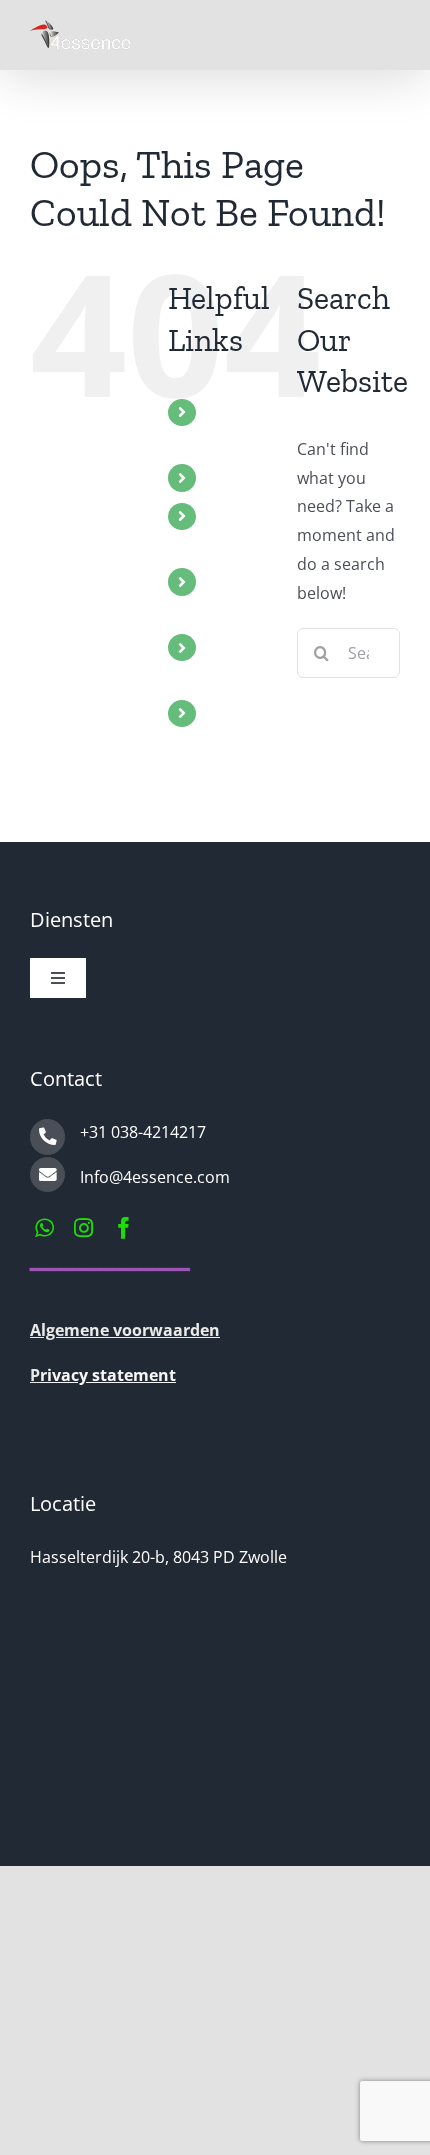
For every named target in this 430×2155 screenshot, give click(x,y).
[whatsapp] (44, 1228)
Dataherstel (251, 477)
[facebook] (124, 1228)
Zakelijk (234, 713)
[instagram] (83, 1228)
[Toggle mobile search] (349, 32)
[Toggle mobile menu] (389, 32)
